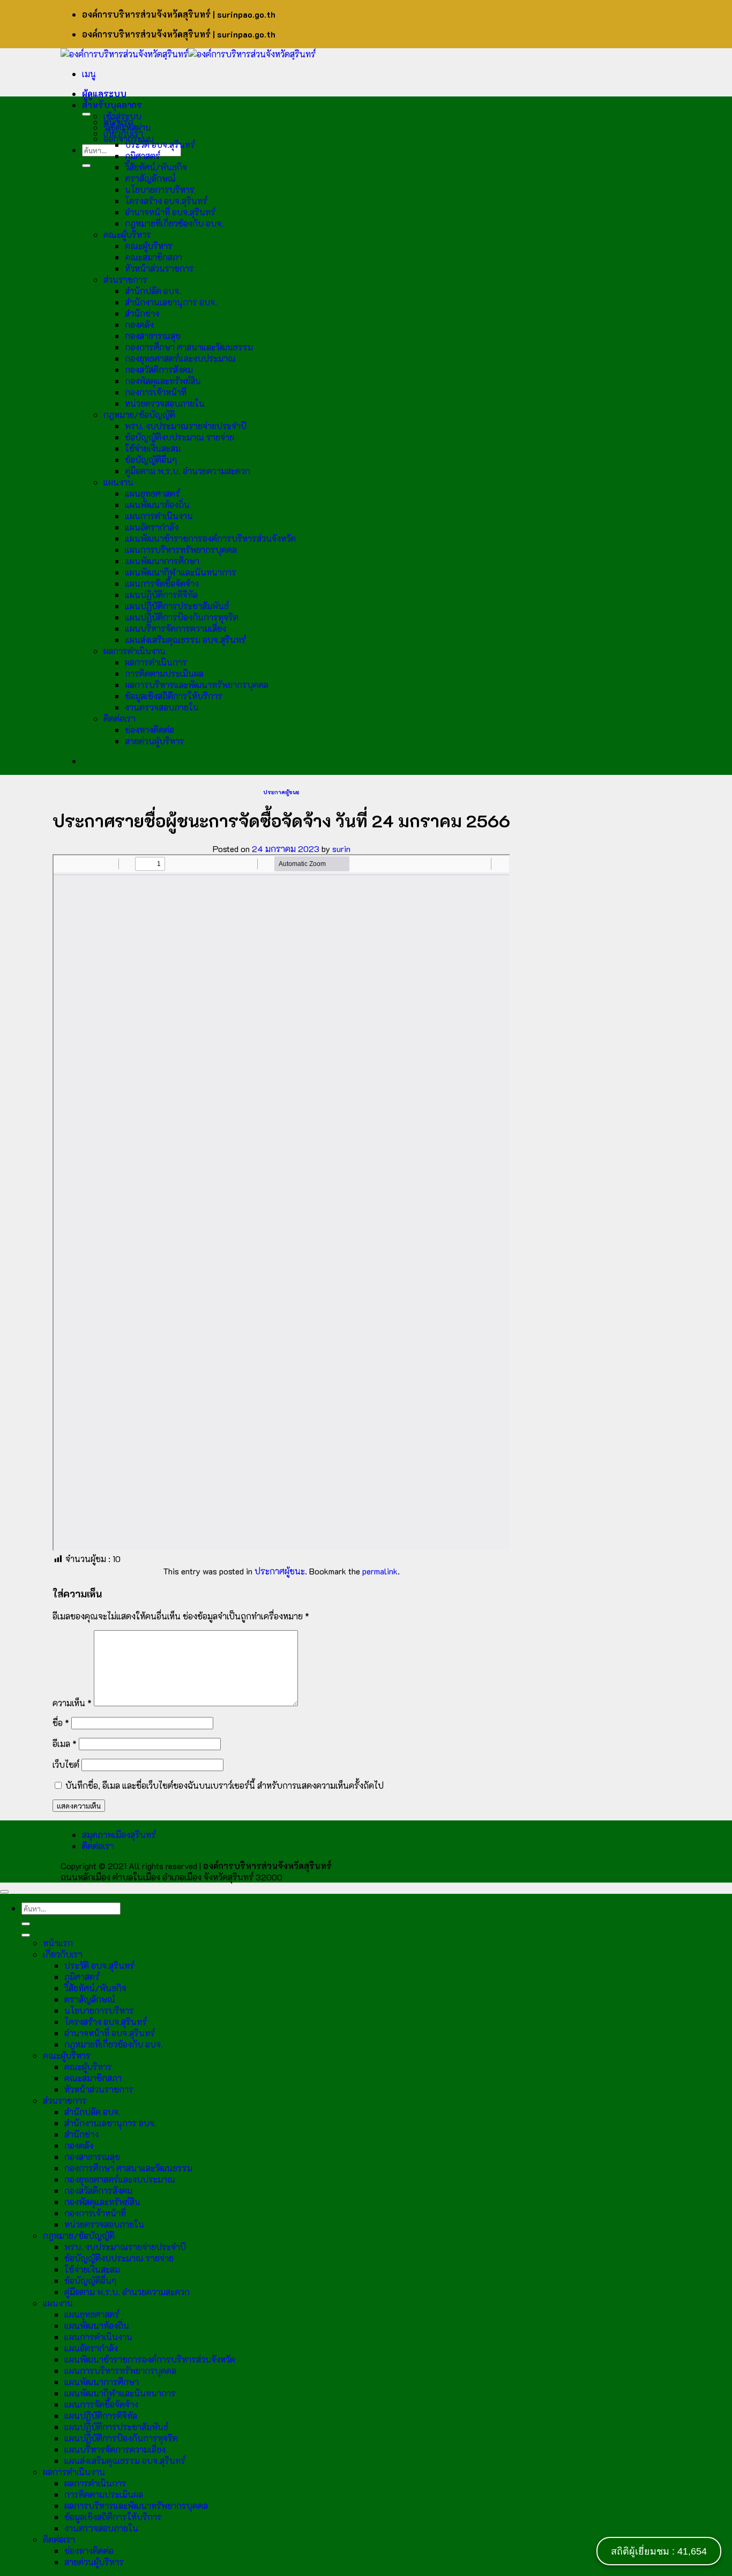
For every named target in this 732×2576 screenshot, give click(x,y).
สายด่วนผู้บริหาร (155, 741)
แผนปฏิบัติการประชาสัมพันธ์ (177, 606)
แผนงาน (118, 482)
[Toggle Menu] (86, 114)
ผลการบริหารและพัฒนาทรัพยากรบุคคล (197, 685)
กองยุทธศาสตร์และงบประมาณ (180, 358)
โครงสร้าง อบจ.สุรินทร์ (166, 201)
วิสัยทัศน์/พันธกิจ (156, 167)
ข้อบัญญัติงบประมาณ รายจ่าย (180, 437)
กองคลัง (139, 324)
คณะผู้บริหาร (127, 234)
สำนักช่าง (142, 313)
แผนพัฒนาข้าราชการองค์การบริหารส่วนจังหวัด (210, 538)
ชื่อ (61, 1723)
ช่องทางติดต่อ (150, 730)
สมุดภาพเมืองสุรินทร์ (119, 1835)
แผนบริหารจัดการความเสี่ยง (175, 628)
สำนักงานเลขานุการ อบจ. (171, 302)
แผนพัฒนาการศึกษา (162, 561)
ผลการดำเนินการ (156, 662)
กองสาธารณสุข (153, 336)
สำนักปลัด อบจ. (153, 291)
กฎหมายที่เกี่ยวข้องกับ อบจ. (174, 223)
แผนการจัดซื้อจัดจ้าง (162, 583)
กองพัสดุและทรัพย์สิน (163, 381)
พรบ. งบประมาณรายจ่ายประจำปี (186, 426)
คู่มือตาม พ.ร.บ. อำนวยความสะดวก (188, 471)
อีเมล (65, 1744)
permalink (380, 1571)
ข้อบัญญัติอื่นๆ (151, 460)
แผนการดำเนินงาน (159, 516)
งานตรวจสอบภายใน (162, 707)
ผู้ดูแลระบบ (104, 94)
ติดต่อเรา (119, 718)
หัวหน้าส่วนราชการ (159, 268)
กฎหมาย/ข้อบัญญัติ (139, 415)
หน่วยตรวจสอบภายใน (165, 403)
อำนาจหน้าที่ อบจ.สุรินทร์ (170, 212)
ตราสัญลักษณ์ (150, 178)
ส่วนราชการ (125, 279)
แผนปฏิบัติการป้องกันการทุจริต (182, 617)
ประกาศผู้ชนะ (281, 792)
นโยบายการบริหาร (160, 189)
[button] (89, 74)
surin (341, 849)
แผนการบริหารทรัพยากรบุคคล (181, 550)
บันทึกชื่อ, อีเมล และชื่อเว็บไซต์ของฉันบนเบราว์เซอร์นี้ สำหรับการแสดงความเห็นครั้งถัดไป (225, 1785)
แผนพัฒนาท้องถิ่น (157, 505)
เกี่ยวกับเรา (123, 133)
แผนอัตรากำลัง (152, 527)
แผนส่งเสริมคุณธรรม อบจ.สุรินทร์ (185, 640)
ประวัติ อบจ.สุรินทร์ (160, 144)
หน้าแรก (118, 122)
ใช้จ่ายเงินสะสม (153, 448)
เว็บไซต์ (66, 1764)
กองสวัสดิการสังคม (159, 369)
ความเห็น (72, 1703)
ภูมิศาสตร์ (143, 156)
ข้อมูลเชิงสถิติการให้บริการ (174, 696)
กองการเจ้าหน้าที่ (156, 392)
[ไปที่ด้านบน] (4, 1892)
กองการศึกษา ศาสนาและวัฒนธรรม (189, 347)
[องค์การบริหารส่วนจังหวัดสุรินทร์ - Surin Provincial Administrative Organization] (188, 54)
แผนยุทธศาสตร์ (152, 493)
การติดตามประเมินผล (164, 673)
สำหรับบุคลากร (112, 105)
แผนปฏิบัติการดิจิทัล (161, 595)
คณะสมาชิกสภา (154, 257)
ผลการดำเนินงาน (135, 651)
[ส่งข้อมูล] (86, 166)
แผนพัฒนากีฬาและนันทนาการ (181, 572)
